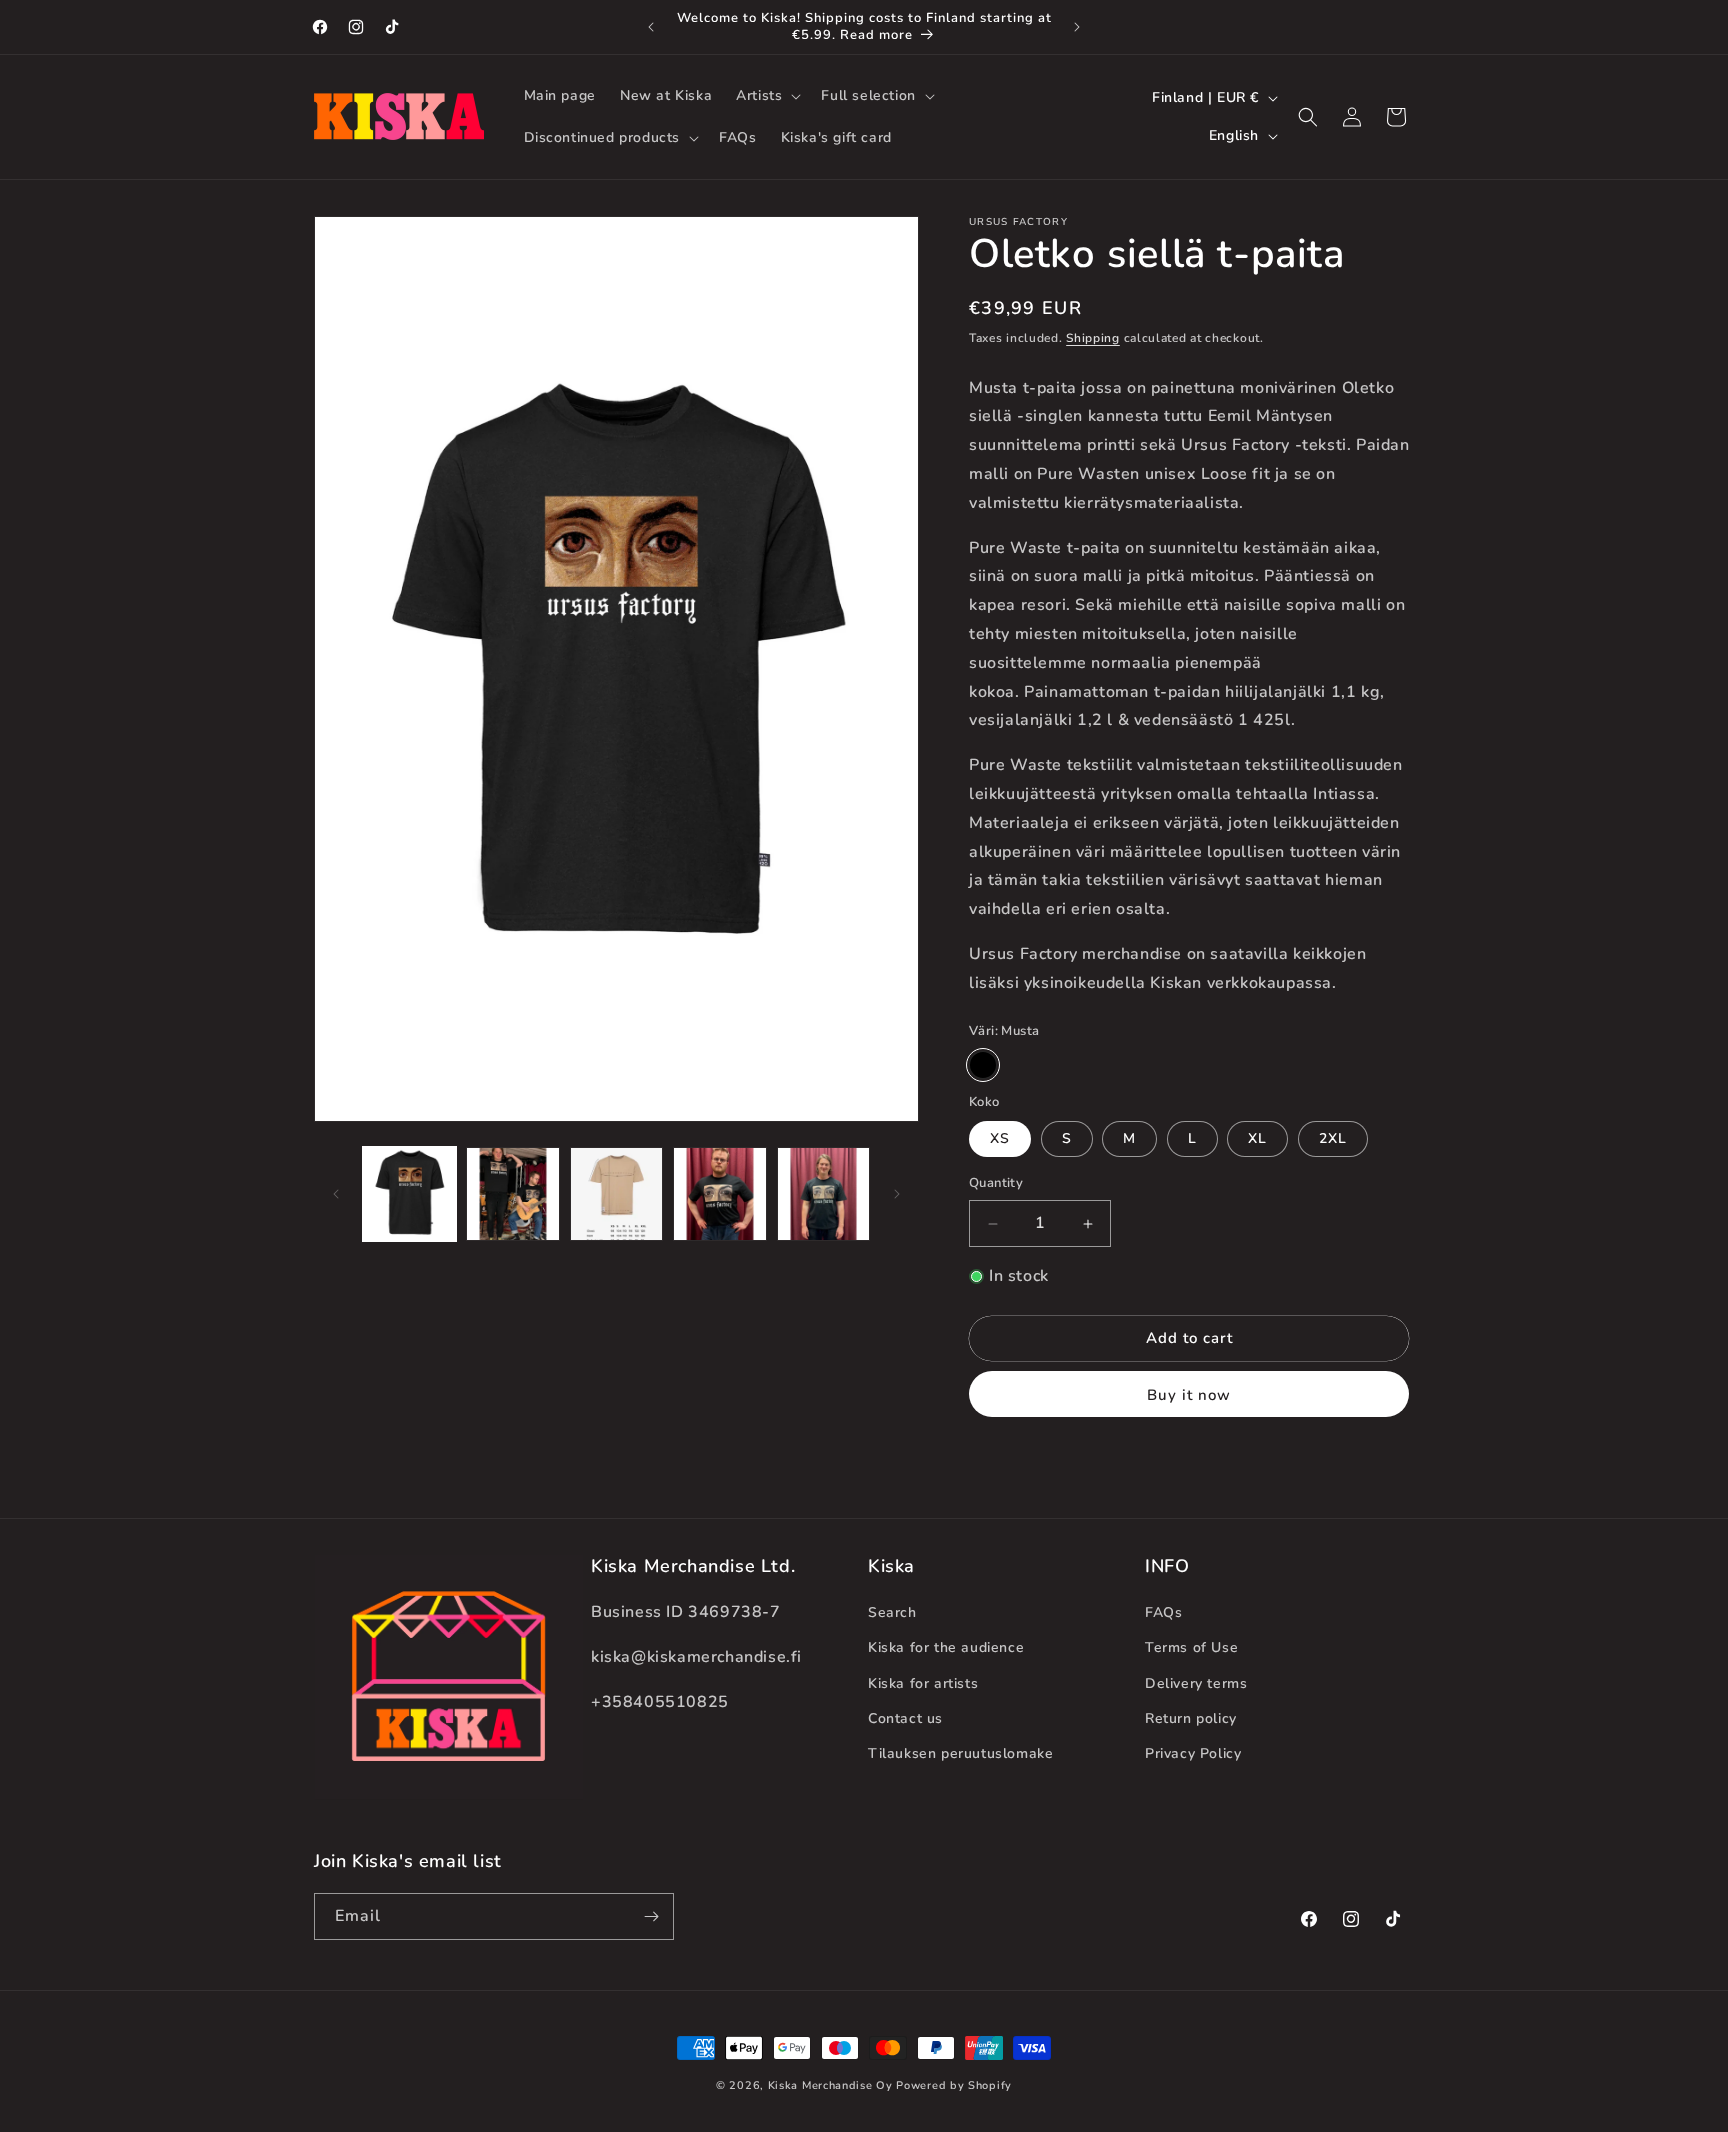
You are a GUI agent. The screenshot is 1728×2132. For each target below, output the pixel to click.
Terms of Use (1191, 1647)
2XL (1333, 1139)
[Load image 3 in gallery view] (616, 1193)
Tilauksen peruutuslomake (960, 1753)
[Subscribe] (651, 1916)
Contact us (905, 1718)
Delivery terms (1196, 1683)
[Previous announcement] (651, 27)
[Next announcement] (1077, 27)
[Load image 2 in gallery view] (512, 1193)
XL (1257, 1139)
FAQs (1163, 1612)
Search (892, 1612)
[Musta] (983, 1065)
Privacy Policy (1193, 1753)
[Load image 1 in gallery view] (409, 1193)
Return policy (1191, 1718)
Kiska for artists (923, 1683)
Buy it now (1189, 1395)
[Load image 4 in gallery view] (719, 1193)
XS (1000, 1139)
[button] (766, 96)
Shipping (1093, 338)
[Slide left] (336, 1194)
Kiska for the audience (946, 1647)
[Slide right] (897, 1194)
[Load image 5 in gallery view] (823, 1193)
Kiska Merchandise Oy (830, 2085)
